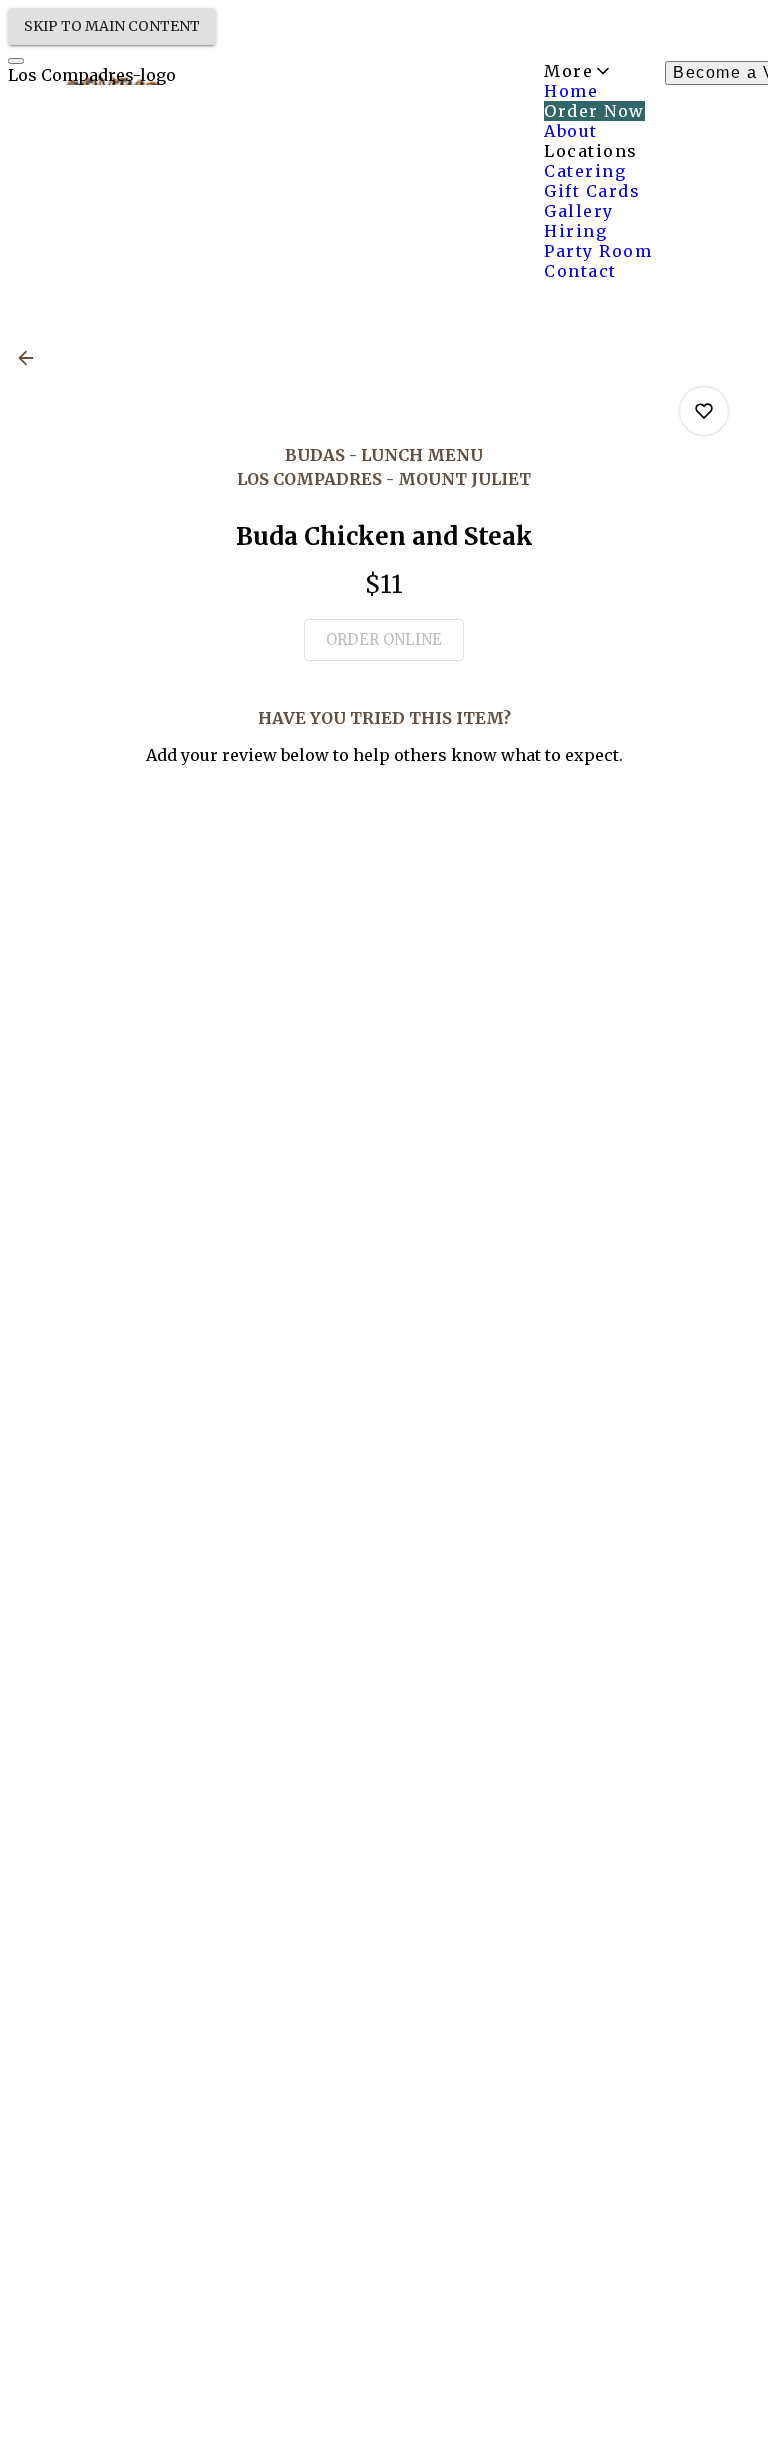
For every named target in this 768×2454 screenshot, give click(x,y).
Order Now (594, 111)
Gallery (579, 211)
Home (571, 91)
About (571, 131)
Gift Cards (592, 191)
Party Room (598, 251)
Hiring (575, 231)
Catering (585, 171)
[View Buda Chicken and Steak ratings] (704, 411)
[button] (32, 358)
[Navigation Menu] (16, 61)
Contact (580, 271)
